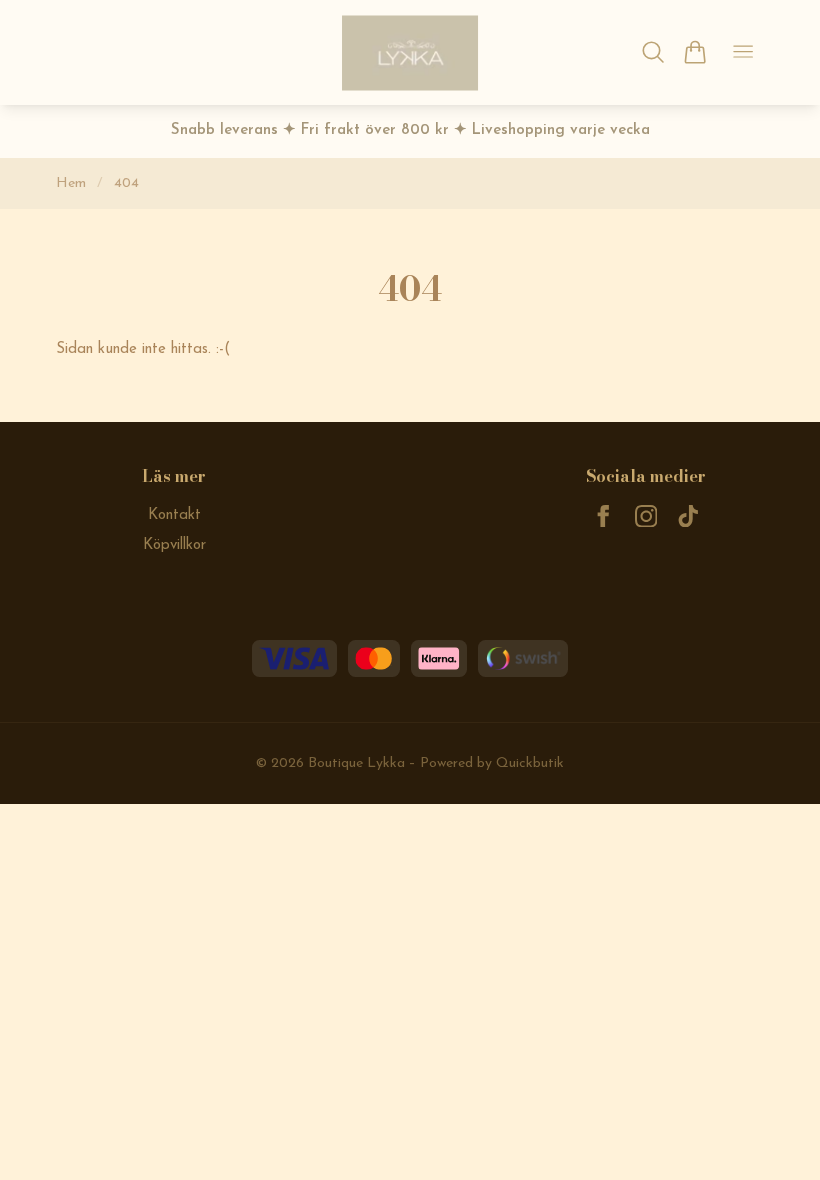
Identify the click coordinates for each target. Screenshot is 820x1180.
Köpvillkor (174, 545)
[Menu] (743, 52)
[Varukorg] (694, 52)
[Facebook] (603, 516)
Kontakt (174, 515)
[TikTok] (688, 516)
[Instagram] (646, 516)
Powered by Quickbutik (492, 763)
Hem (71, 183)
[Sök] (653, 52)
